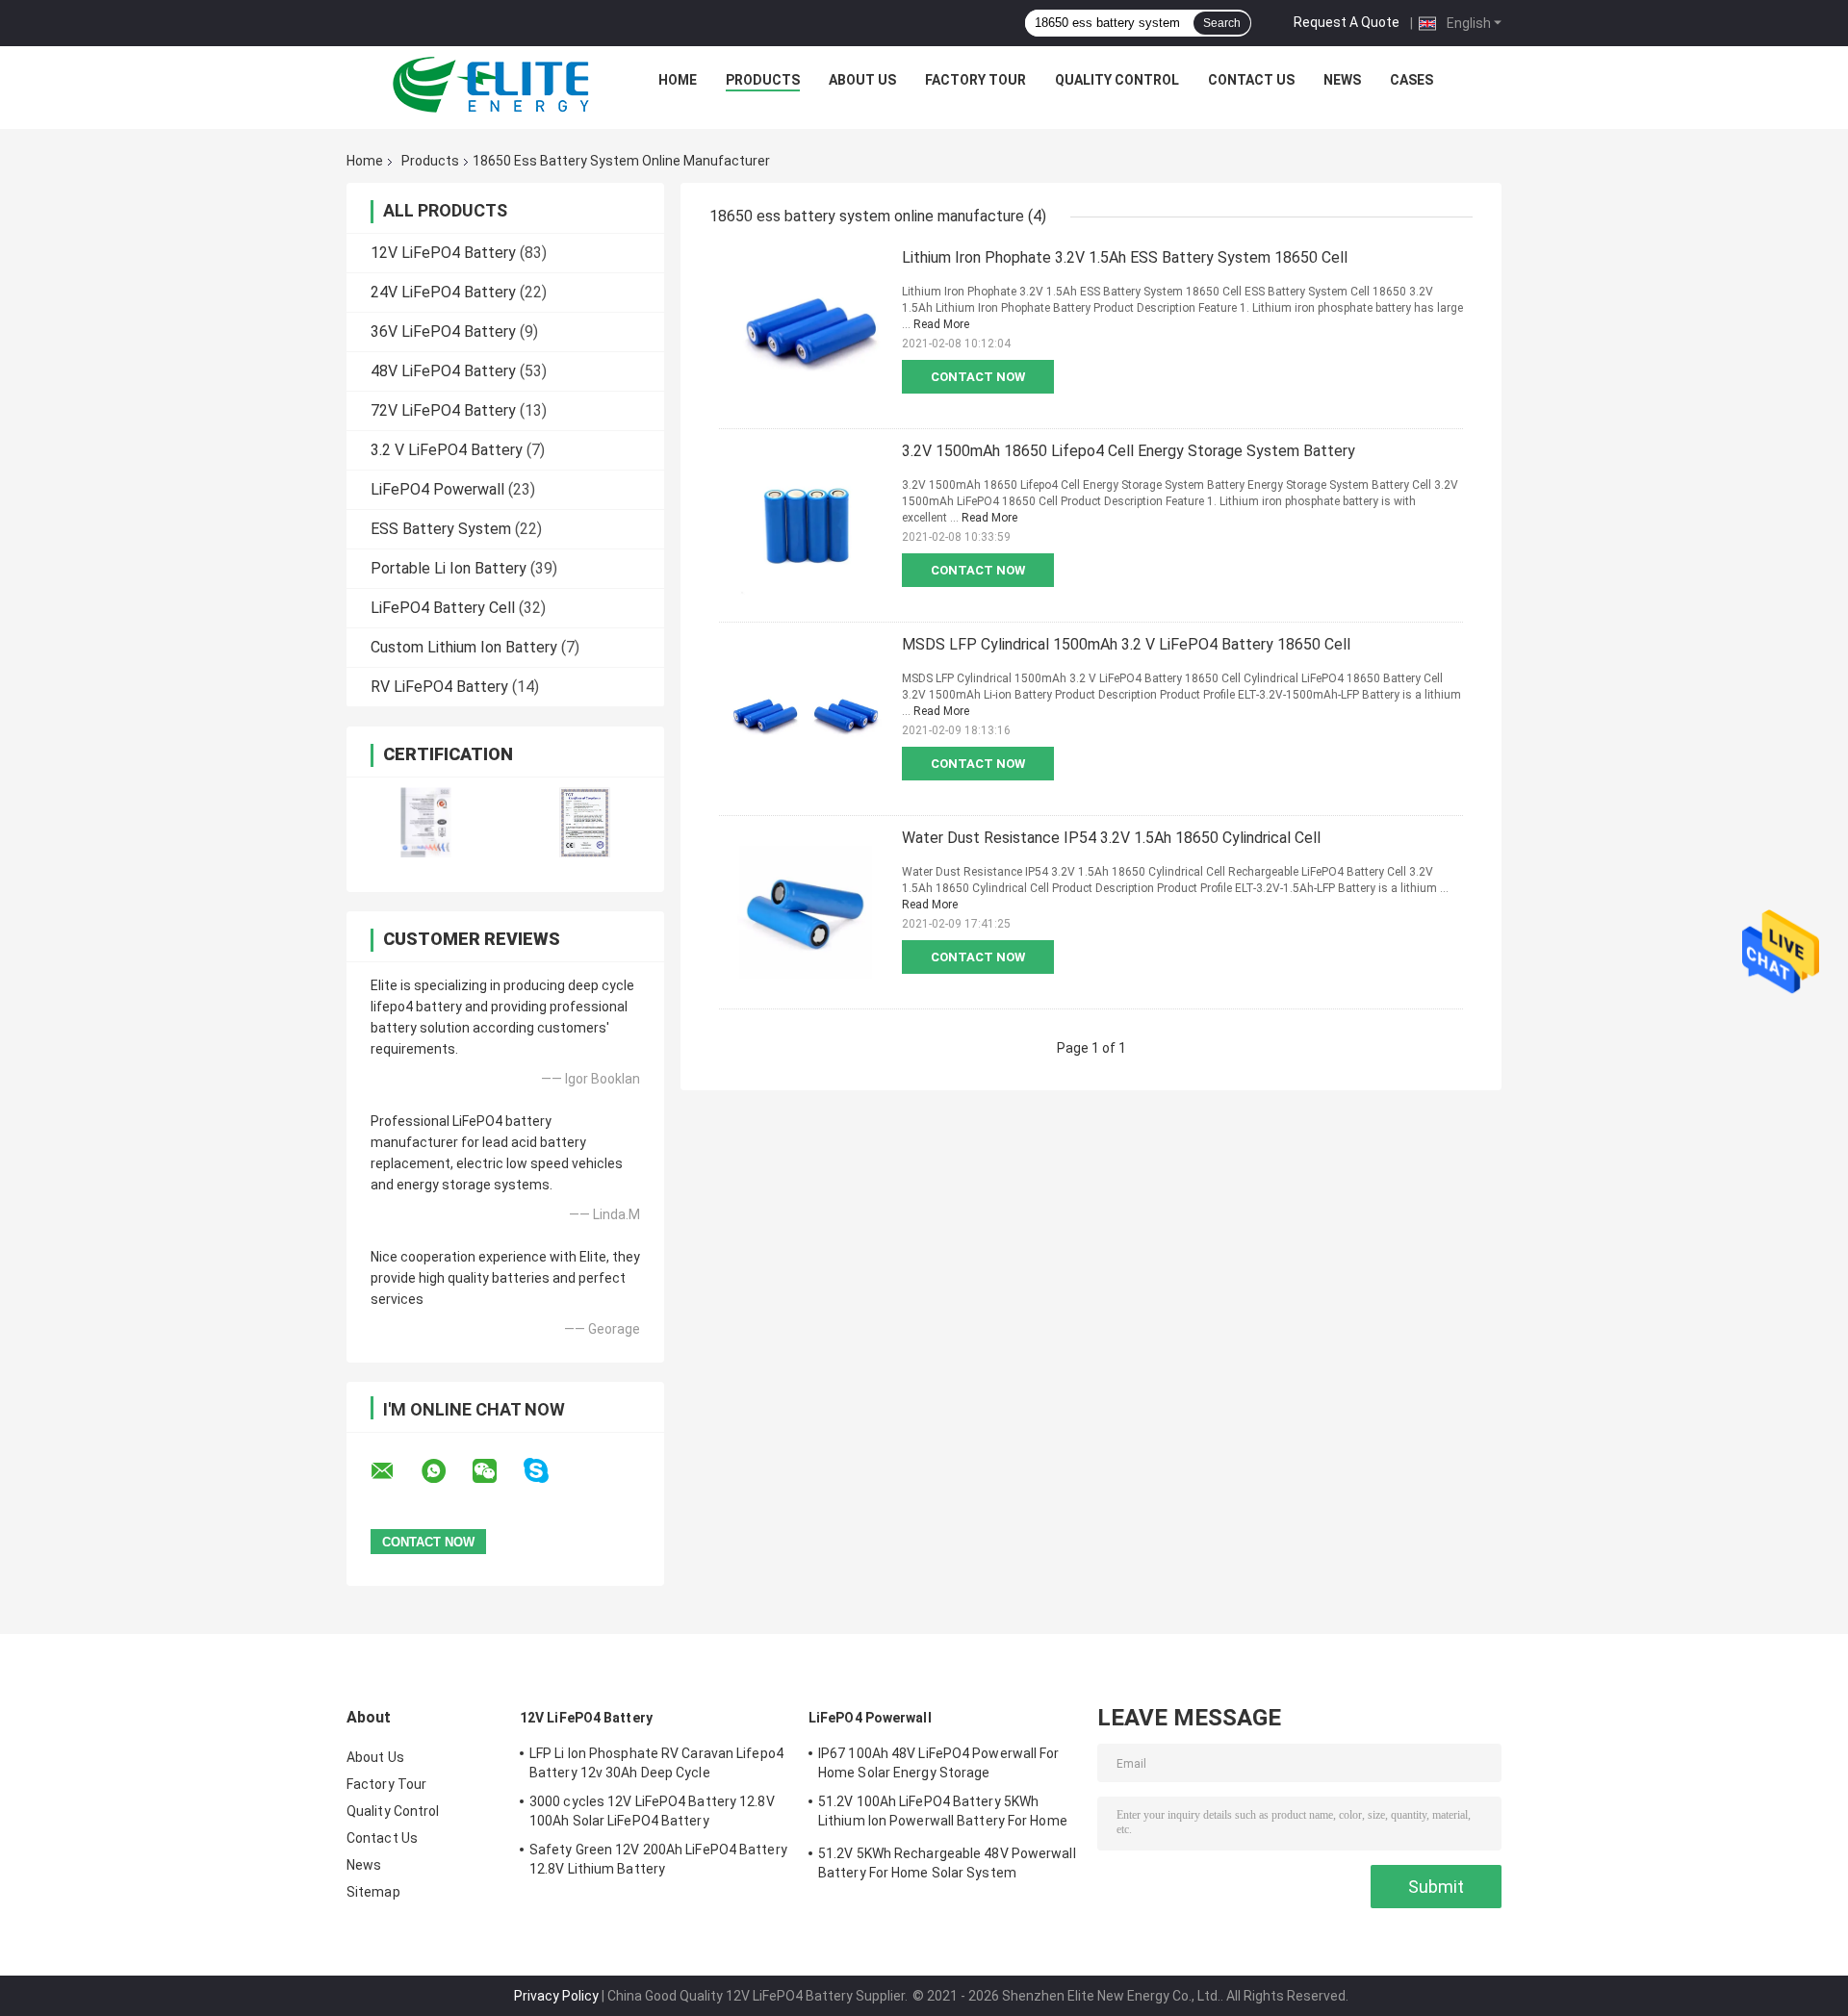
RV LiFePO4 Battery (439, 687)
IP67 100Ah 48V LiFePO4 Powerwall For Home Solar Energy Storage (939, 1763)
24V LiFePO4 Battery (443, 292)
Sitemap (373, 1892)
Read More (941, 324)
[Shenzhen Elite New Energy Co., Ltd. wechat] (497, 1471)
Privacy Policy (556, 1996)
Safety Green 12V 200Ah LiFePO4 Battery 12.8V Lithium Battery (658, 1859)
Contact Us (1251, 80)
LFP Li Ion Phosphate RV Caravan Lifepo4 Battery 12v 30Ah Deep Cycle (656, 1763)
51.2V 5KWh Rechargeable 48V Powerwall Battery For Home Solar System (947, 1863)
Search (1222, 23)
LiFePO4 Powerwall (437, 489)
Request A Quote (1347, 22)
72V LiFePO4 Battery (443, 410)
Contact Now (978, 377)
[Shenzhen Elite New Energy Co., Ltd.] (492, 85)
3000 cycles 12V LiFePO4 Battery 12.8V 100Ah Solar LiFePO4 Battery (652, 1811)
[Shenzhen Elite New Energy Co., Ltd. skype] (548, 1471)
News (1342, 80)
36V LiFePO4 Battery (443, 332)
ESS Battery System (441, 529)
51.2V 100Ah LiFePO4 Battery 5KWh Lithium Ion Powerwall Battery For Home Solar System (943, 1814)
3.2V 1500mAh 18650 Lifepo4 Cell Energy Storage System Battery (1129, 451)
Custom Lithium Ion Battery (464, 647)
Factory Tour (975, 80)
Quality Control (1117, 80)
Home (678, 80)
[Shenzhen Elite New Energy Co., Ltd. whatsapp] (446, 1471)
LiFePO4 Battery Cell (443, 608)
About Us (862, 80)
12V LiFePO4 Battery (443, 253)
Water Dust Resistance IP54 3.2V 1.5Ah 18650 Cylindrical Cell (1111, 838)
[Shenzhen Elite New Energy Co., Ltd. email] (395, 1471)
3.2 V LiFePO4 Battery (447, 450)
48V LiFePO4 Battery (443, 371)
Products (763, 80)
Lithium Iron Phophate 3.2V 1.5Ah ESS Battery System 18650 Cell (1125, 257)
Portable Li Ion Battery (449, 568)
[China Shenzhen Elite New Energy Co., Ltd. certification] (426, 822)
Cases (1412, 80)
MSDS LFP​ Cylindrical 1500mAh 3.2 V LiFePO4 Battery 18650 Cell (1126, 644)
